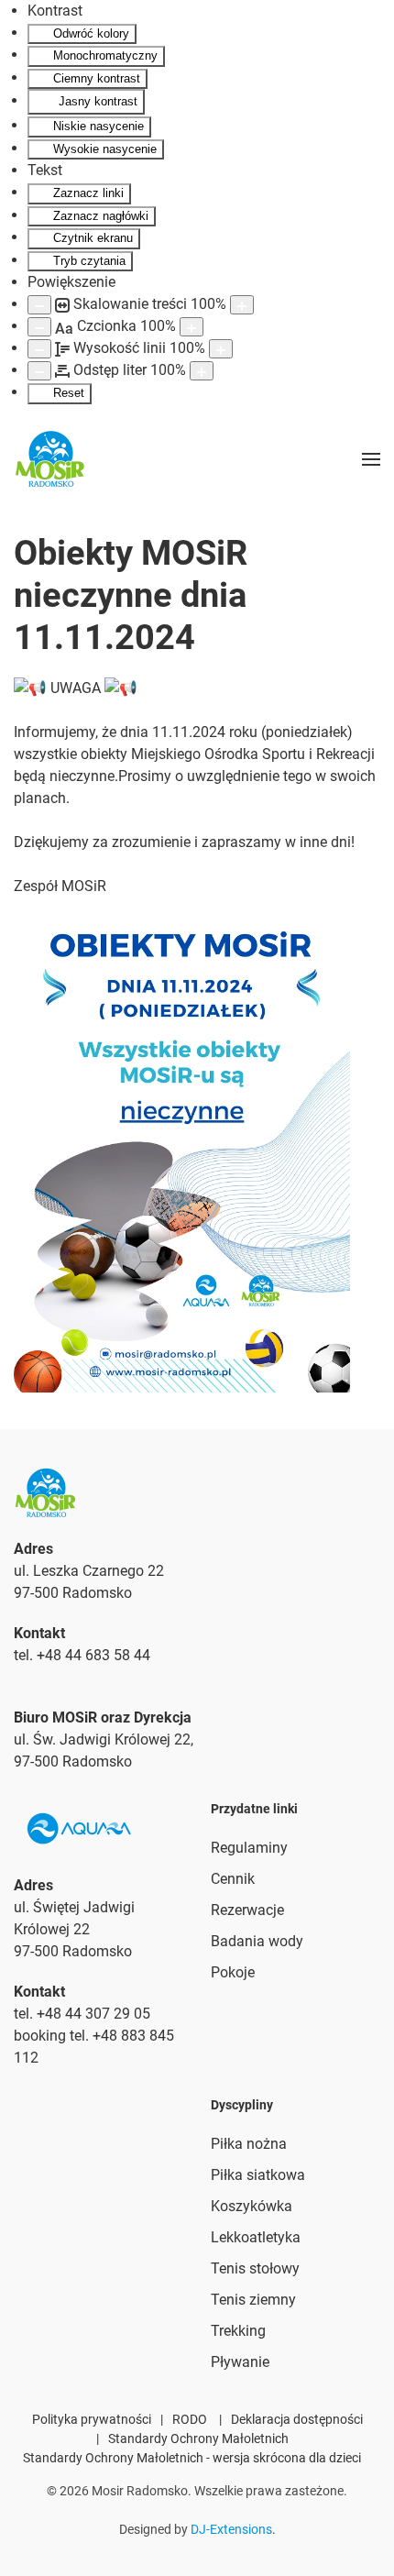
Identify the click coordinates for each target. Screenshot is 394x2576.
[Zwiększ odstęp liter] (202, 371)
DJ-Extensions (231, 2529)
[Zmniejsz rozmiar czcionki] (39, 327)
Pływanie (240, 2362)
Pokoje (233, 1972)
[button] (371, 459)
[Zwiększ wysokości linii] (221, 349)
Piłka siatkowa (258, 2175)
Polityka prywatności (92, 2419)
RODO (190, 2419)
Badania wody (257, 1941)
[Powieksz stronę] (242, 305)
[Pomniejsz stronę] (39, 305)
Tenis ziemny (253, 2300)
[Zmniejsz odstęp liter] (39, 371)
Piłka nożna (249, 2144)
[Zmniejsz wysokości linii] (39, 349)
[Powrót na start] (50, 459)
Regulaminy (249, 1848)
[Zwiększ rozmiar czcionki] (192, 327)
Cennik (233, 1879)
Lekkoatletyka (256, 2237)
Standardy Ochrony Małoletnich (198, 2438)
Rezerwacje (247, 1910)
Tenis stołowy (255, 2268)
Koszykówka (252, 2206)
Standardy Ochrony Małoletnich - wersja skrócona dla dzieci (192, 2458)
